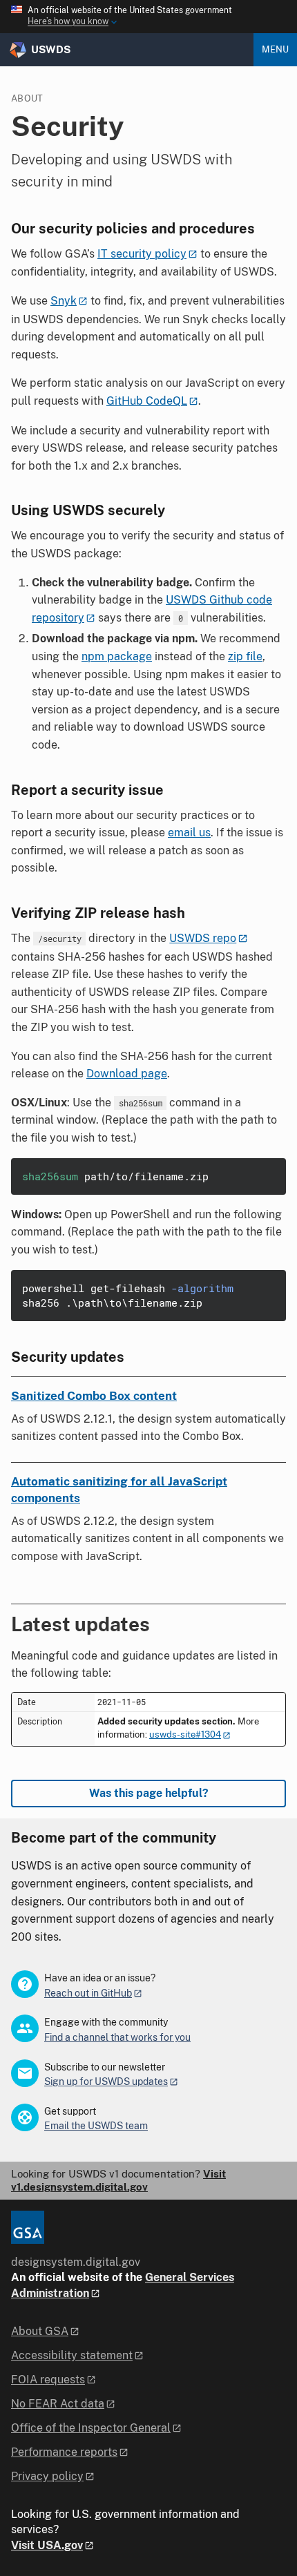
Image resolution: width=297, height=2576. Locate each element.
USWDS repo (203, 938)
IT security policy (142, 254)
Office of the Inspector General (91, 2428)
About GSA (40, 2331)
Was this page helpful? (149, 1793)
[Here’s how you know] (148, 17)
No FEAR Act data (58, 2404)
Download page (127, 1074)
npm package (117, 656)
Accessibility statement (72, 2355)
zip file (245, 656)
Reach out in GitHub (88, 1993)
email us (189, 833)
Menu (275, 49)
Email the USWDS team (96, 2126)
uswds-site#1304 (185, 1734)
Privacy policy (47, 2476)
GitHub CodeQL (147, 401)
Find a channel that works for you (117, 2037)
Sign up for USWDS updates (106, 2082)
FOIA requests (48, 2380)
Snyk (64, 301)
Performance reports (64, 2452)
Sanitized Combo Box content (94, 1396)
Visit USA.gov (47, 2545)
